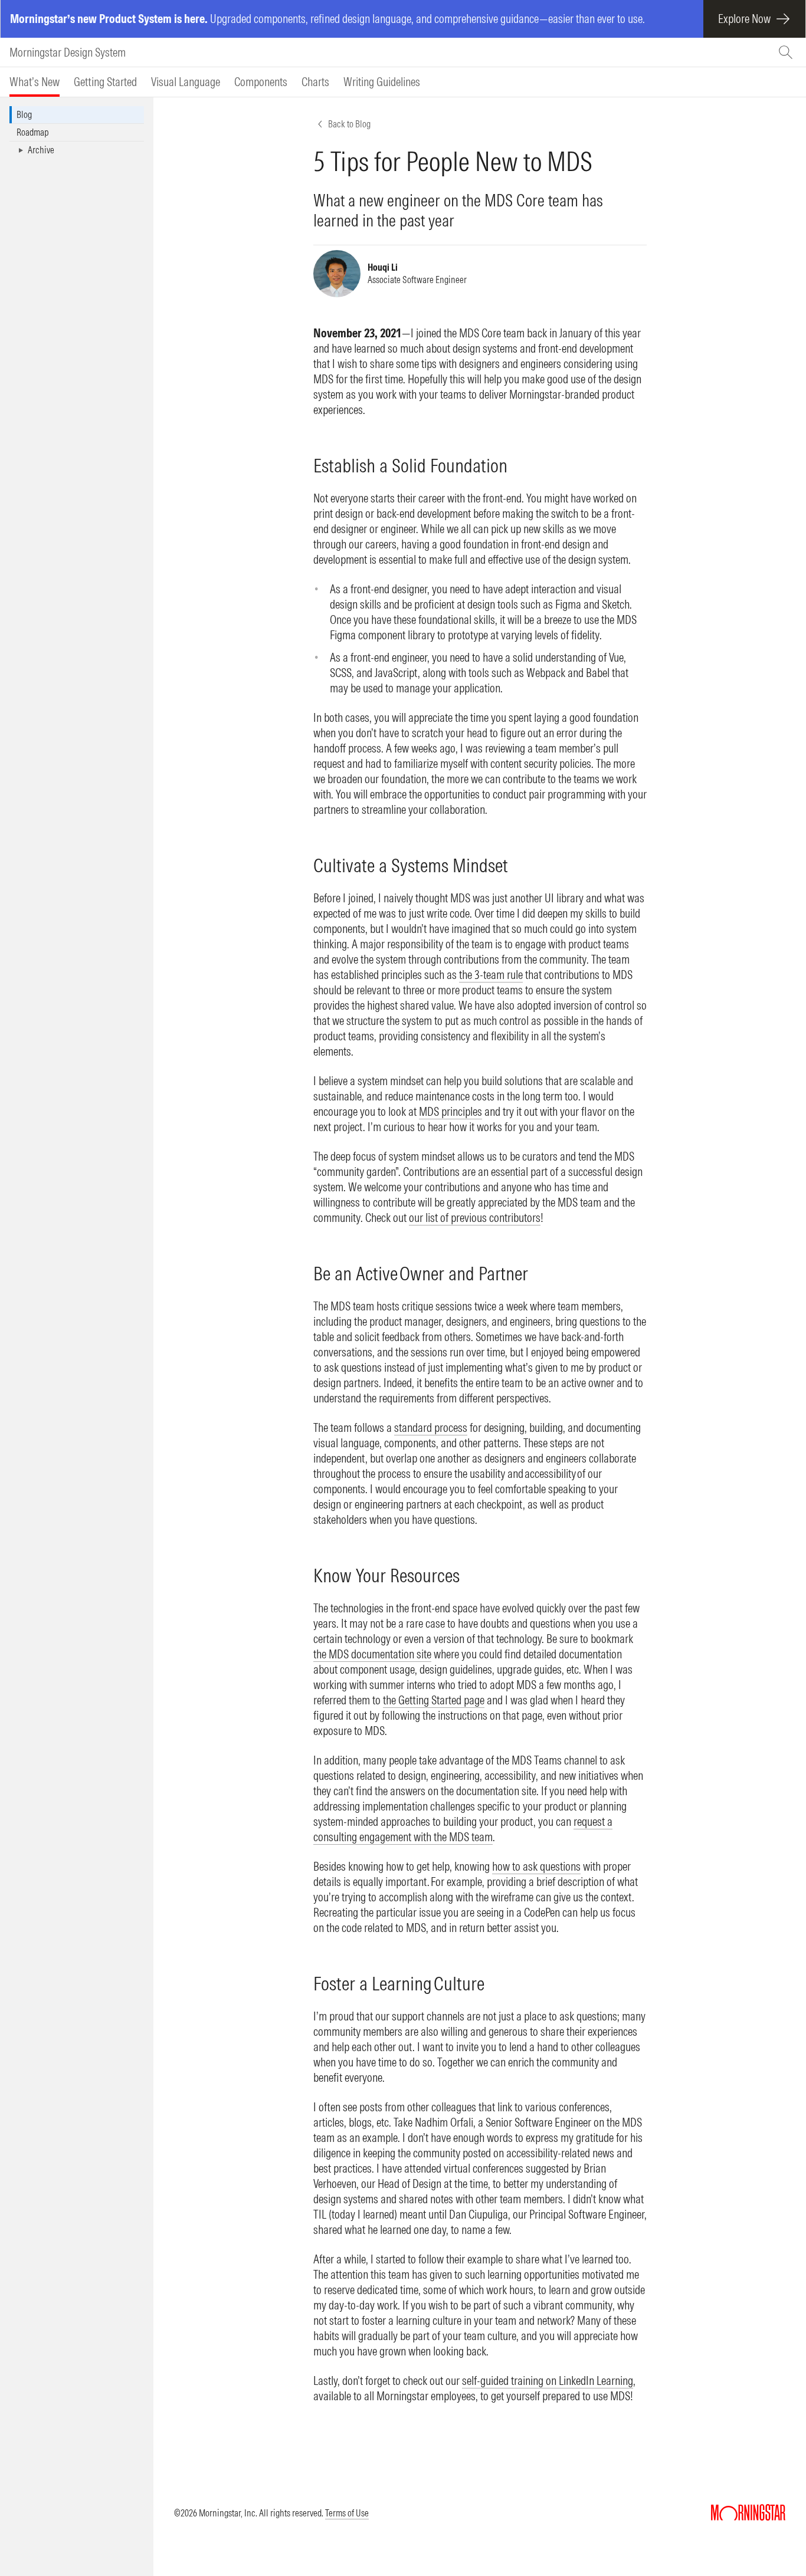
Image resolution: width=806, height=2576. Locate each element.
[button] (77, 150)
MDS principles (450, 1111)
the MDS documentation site (372, 1654)
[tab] (35, 82)
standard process (431, 1427)
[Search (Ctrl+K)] (787, 52)
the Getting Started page (434, 1700)
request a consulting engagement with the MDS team (463, 1829)
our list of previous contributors (475, 1218)
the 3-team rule (491, 975)
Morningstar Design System (68, 52)
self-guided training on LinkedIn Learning (548, 2380)
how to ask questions (536, 1866)
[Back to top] (780, 2534)
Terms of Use (347, 2513)
